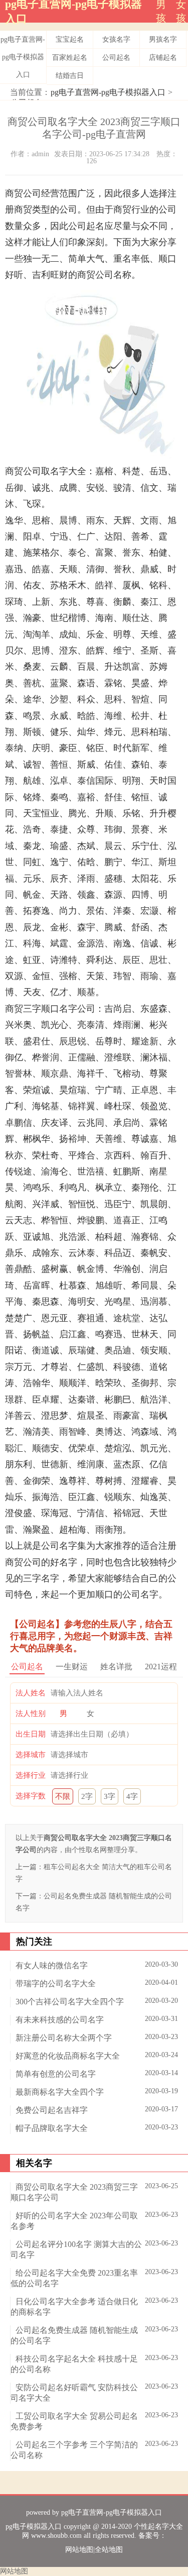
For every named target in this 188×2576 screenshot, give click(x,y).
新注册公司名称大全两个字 (64, 2038)
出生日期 (31, 1734)
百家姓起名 (70, 58)
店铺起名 (163, 58)
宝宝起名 (70, 39)
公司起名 (116, 58)
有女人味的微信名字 (52, 1965)
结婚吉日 (70, 76)
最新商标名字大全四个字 (60, 2092)
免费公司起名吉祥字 (52, 2110)
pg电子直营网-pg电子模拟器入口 (23, 57)
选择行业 (31, 1775)
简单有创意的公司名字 (56, 2074)
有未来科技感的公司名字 (60, 2020)
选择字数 (31, 1796)
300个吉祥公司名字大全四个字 (70, 2002)
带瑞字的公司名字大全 (56, 1983)
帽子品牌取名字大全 (52, 2128)
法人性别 (31, 1713)
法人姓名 (31, 1693)
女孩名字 (116, 39)
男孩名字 (163, 39)
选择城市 (31, 1755)
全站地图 (109, 2550)
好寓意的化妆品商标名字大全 (68, 2056)
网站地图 (79, 2550)
